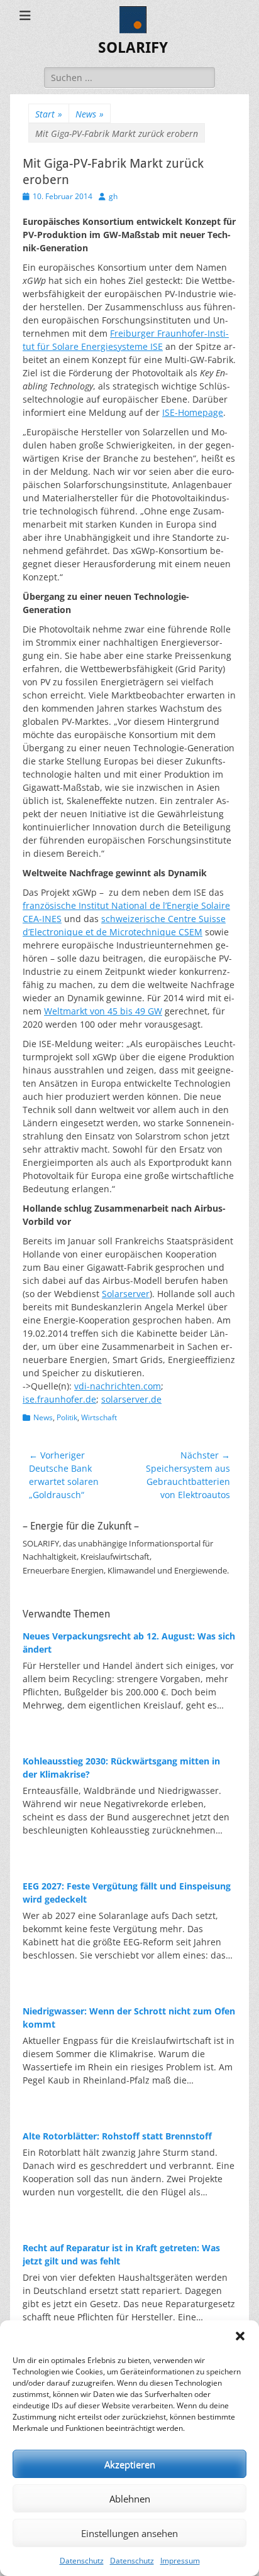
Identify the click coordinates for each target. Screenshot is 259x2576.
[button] (240, 2336)
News (90, 114)
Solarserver (126, 1294)
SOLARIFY (133, 48)
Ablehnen (130, 2499)
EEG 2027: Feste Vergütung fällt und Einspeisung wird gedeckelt (127, 1893)
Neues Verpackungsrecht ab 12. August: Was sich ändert (129, 1643)
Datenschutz (82, 2561)
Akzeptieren (130, 2464)
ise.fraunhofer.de (59, 1399)
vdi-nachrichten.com (118, 1386)
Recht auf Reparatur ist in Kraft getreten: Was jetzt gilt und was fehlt (121, 2254)
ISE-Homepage (193, 412)
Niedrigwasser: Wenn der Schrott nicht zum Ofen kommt (129, 2018)
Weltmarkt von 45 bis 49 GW (103, 1011)
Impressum (180, 2561)
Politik (67, 1417)
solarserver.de (131, 1399)
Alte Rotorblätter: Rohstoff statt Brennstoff (117, 2136)
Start (49, 114)
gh (113, 196)
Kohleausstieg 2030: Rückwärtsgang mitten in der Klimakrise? (121, 1768)
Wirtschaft (99, 1417)
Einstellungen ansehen (129, 2533)
